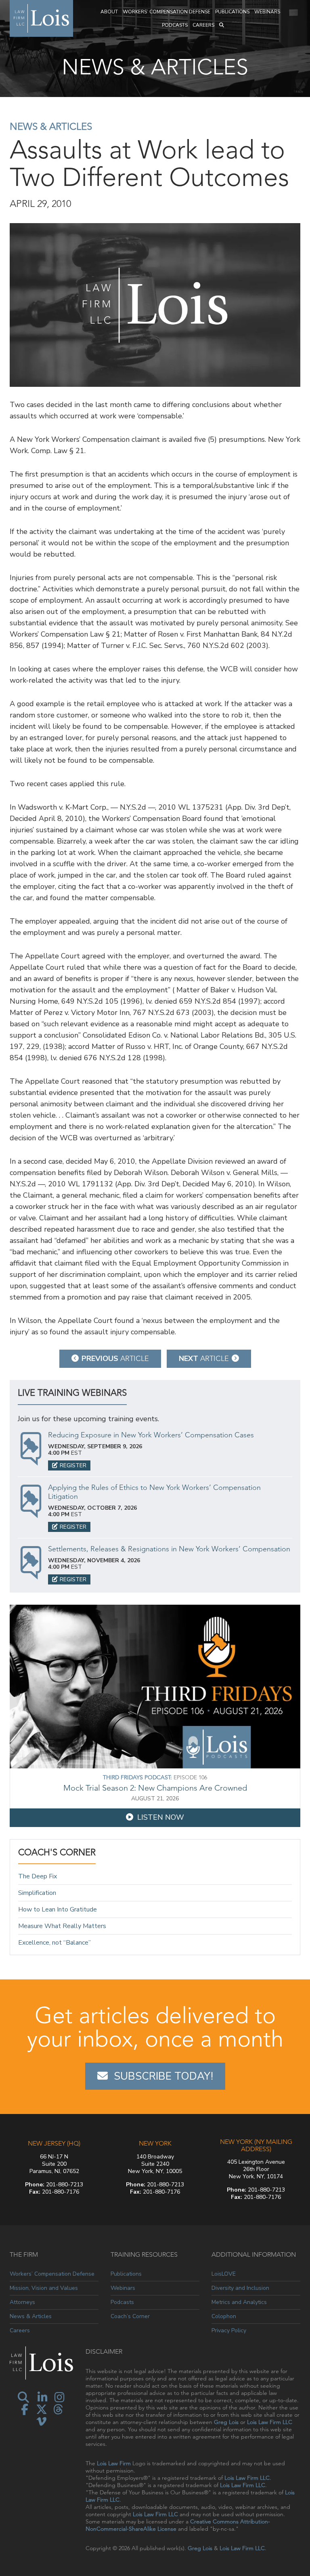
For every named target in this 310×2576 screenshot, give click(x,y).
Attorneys (22, 2302)
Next (204, 1359)
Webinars (267, 12)
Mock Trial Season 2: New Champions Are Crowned (155, 1788)
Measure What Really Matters (62, 1926)
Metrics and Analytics (239, 2302)
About (109, 12)
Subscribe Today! (163, 2076)
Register (73, 1465)
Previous (115, 1359)
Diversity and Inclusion (240, 2288)
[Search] (222, 25)
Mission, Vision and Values (44, 2288)
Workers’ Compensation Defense (167, 12)
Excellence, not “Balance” (54, 1942)
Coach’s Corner (130, 2316)
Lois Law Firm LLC (270, 2422)
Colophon (224, 2316)
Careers (203, 25)
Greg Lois (226, 2422)
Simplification (37, 1893)
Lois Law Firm (114, 2463)
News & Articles (51, 126)
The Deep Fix (38, 1877)
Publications (232, 12)
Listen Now (161, 1817)
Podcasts (175, 25)
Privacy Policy (229, 2330)
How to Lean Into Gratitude (58, 1909)
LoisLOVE (224, 2274)
